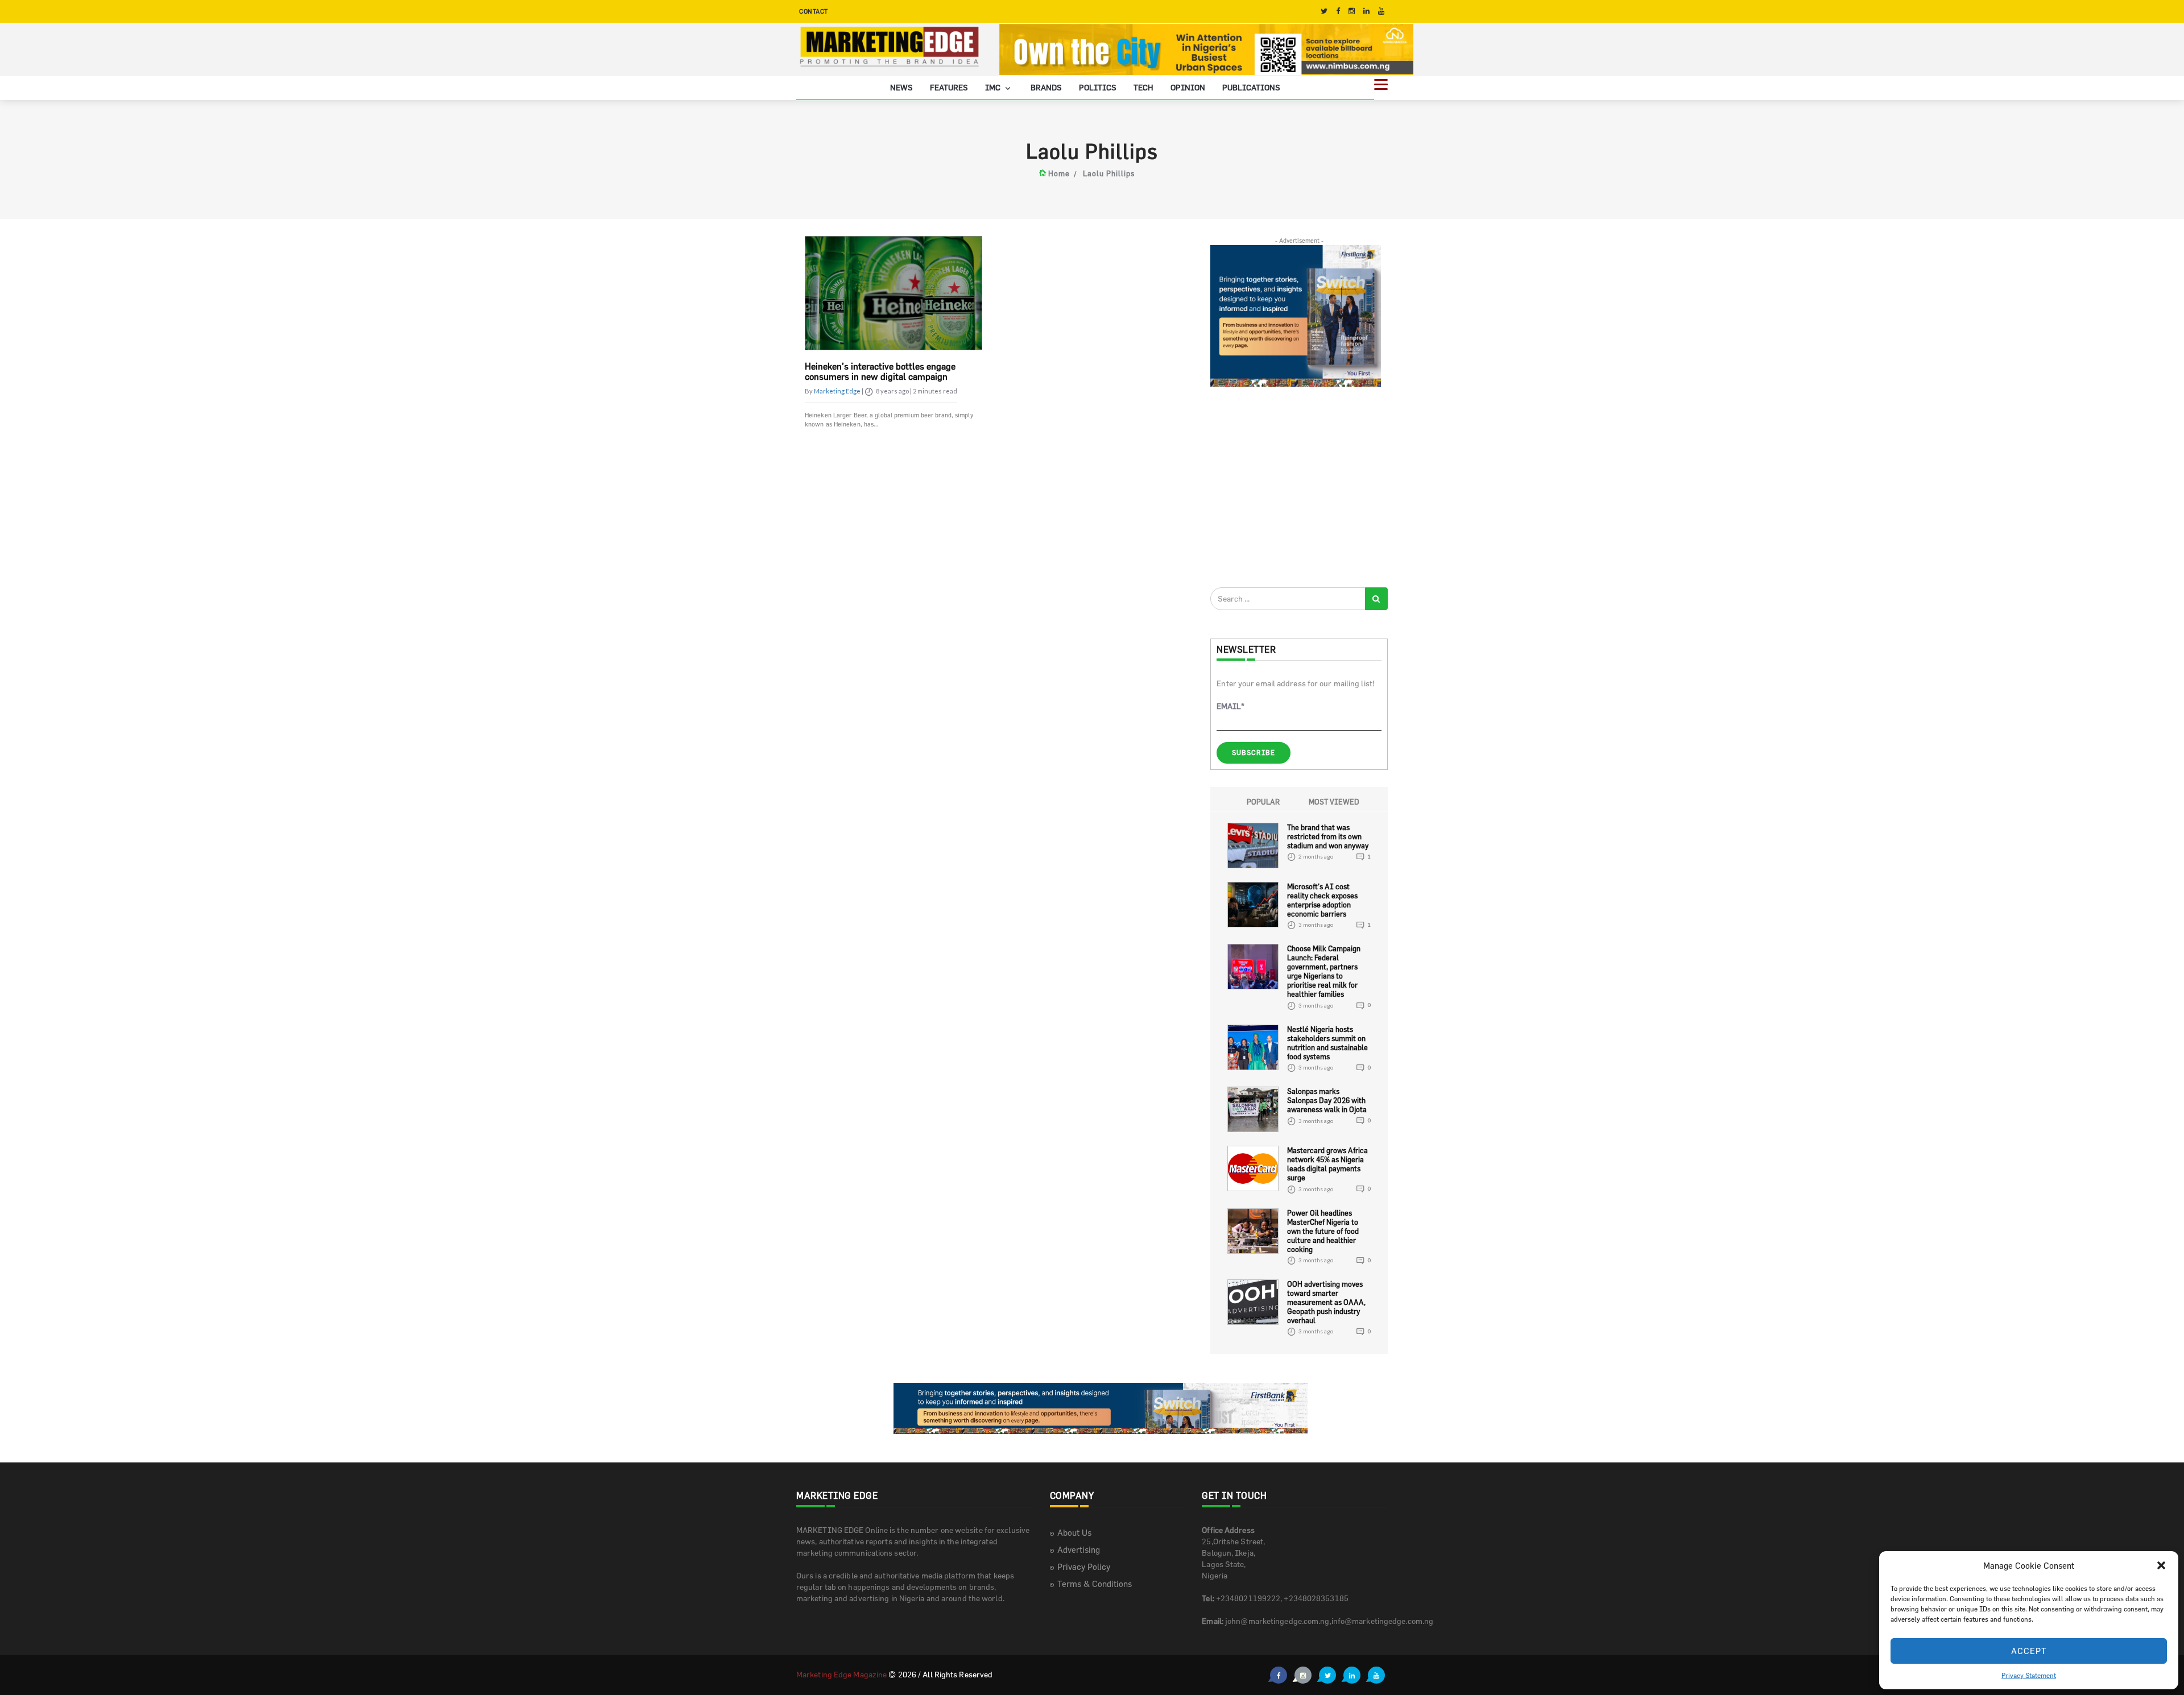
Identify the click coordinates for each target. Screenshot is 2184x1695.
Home (1059, 173)
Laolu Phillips (1109, 173)
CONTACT (814, 11)
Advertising (1079, 1550)
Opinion (1188, 87)
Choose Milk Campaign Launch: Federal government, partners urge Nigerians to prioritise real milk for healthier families (1324, 971)
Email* (1230, 706)
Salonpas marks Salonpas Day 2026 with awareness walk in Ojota (1327, 1100)
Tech (1143, 87)
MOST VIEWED (1334, 801)
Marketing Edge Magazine (841, 1674)
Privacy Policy (1084, 1567)
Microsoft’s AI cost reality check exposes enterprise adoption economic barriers (1322, 900)
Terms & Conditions (1095, 1584)
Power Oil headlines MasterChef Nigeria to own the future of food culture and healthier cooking (1323, 1230)
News (901, 87)
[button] (2161, 1565)
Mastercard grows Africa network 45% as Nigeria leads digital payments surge (1327, 1164)
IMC (994, 87)
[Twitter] (1324, 11)
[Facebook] (1338, 11)
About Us (1074, 1533)
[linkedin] (1366, 11)
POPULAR (1263, 801)
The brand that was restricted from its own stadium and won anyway (1328, 836)
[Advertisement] (1296, 487)
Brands (1046, 87)
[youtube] (1381, 11)
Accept (2029, 1651)
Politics (1098, 87)
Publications (1251, 87)
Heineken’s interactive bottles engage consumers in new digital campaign (880, 371)
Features (949, 87)
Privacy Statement (2029, 1675)
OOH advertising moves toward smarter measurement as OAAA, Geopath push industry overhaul (1326, 1302)
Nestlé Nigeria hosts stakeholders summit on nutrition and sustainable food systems (1327, 1042)
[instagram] (1352, 11)
